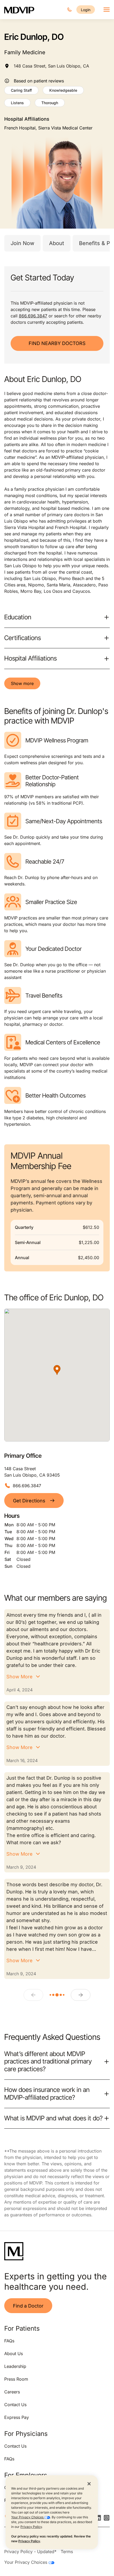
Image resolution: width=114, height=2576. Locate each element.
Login (86, 10)
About (57, 243)
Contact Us (15, 2405)
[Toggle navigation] (107, 10)
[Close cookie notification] (89, 2483)
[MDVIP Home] (19, 10)
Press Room (16, 2379)
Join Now (22, 243)
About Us (14, 2354)
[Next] (81, 1995)
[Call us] (69, 10)
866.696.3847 (33, 316)
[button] (57, 1370)
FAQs (9, 2341)
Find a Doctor (28, 2306)
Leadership (15, 2366)
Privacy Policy (31, 2527)
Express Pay (17, 2417)
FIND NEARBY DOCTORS (57, 343)
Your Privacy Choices (28, 2517)
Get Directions (29, 1501)
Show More (19, 1677)
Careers (12, 2392)
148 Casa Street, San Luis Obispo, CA (51, 66)
